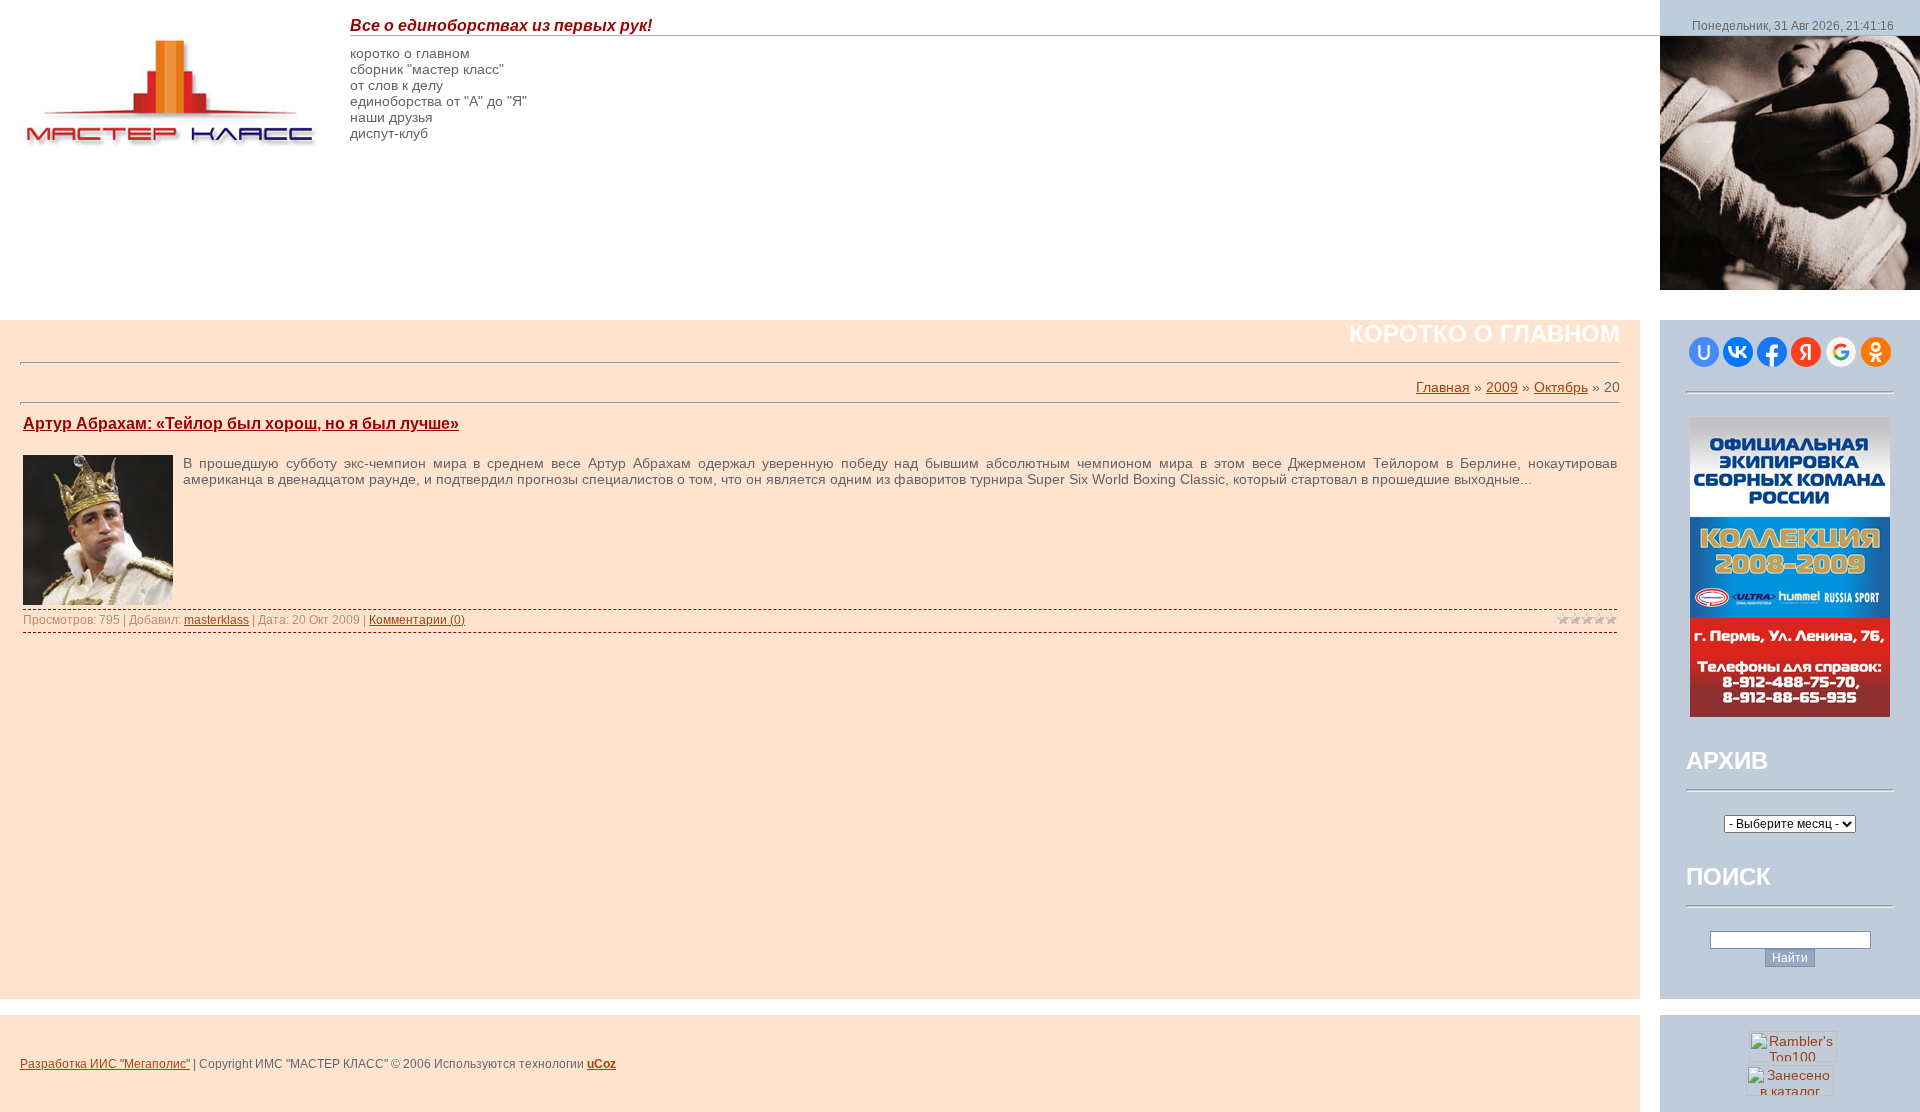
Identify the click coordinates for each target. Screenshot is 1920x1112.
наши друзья (391, 117)
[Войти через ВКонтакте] (1738, 352)
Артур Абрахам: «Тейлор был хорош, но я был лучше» (241, 423)
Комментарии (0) (417, 620)
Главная (1443, 387)
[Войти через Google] (1841, 352)
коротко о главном (410, 53)
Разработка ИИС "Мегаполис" (105, 1064)
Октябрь (1561, 387)
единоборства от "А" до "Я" (438, 101)
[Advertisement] (254, 232)
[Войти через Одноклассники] (1876, 352)
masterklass (216, 620)
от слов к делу (396, 85)
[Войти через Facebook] (1772, 352)
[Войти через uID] (1704, 352)
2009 (1502, 387)
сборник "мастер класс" (427, 69)
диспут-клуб (389, 133)
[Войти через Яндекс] (1806, 352)
